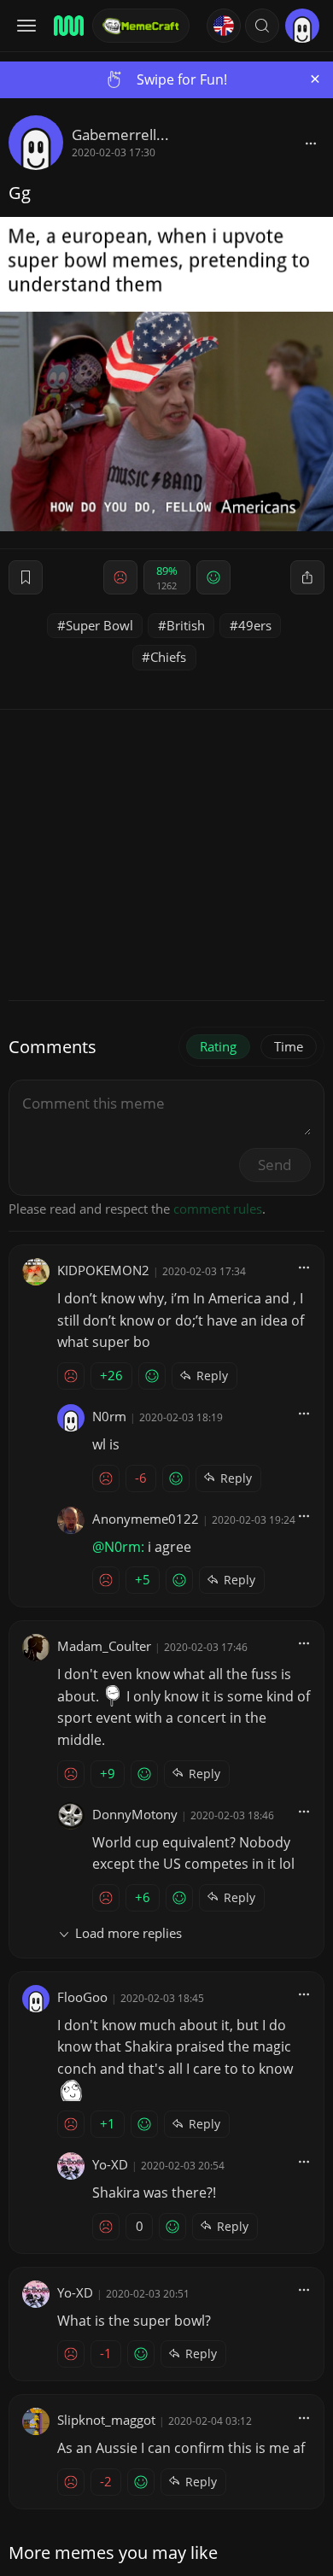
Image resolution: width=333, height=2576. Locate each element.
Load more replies (129, 1933)
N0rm (109, 1416)
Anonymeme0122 (146, 1519)
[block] (311, 143)
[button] (262, 26)
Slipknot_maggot (106, 2420)
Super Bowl (99, 625)
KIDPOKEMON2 (103, 1270)
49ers (255, 625)
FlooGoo (82, 1997)
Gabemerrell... (120, 135)
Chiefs (168, 657)
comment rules (218, 1209)
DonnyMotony (135, 1814)
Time (289, 1046)
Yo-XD (110, 2164)
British (186, 625)
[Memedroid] (67, 26)
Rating (218, 1046)
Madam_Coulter (104, 1646)
